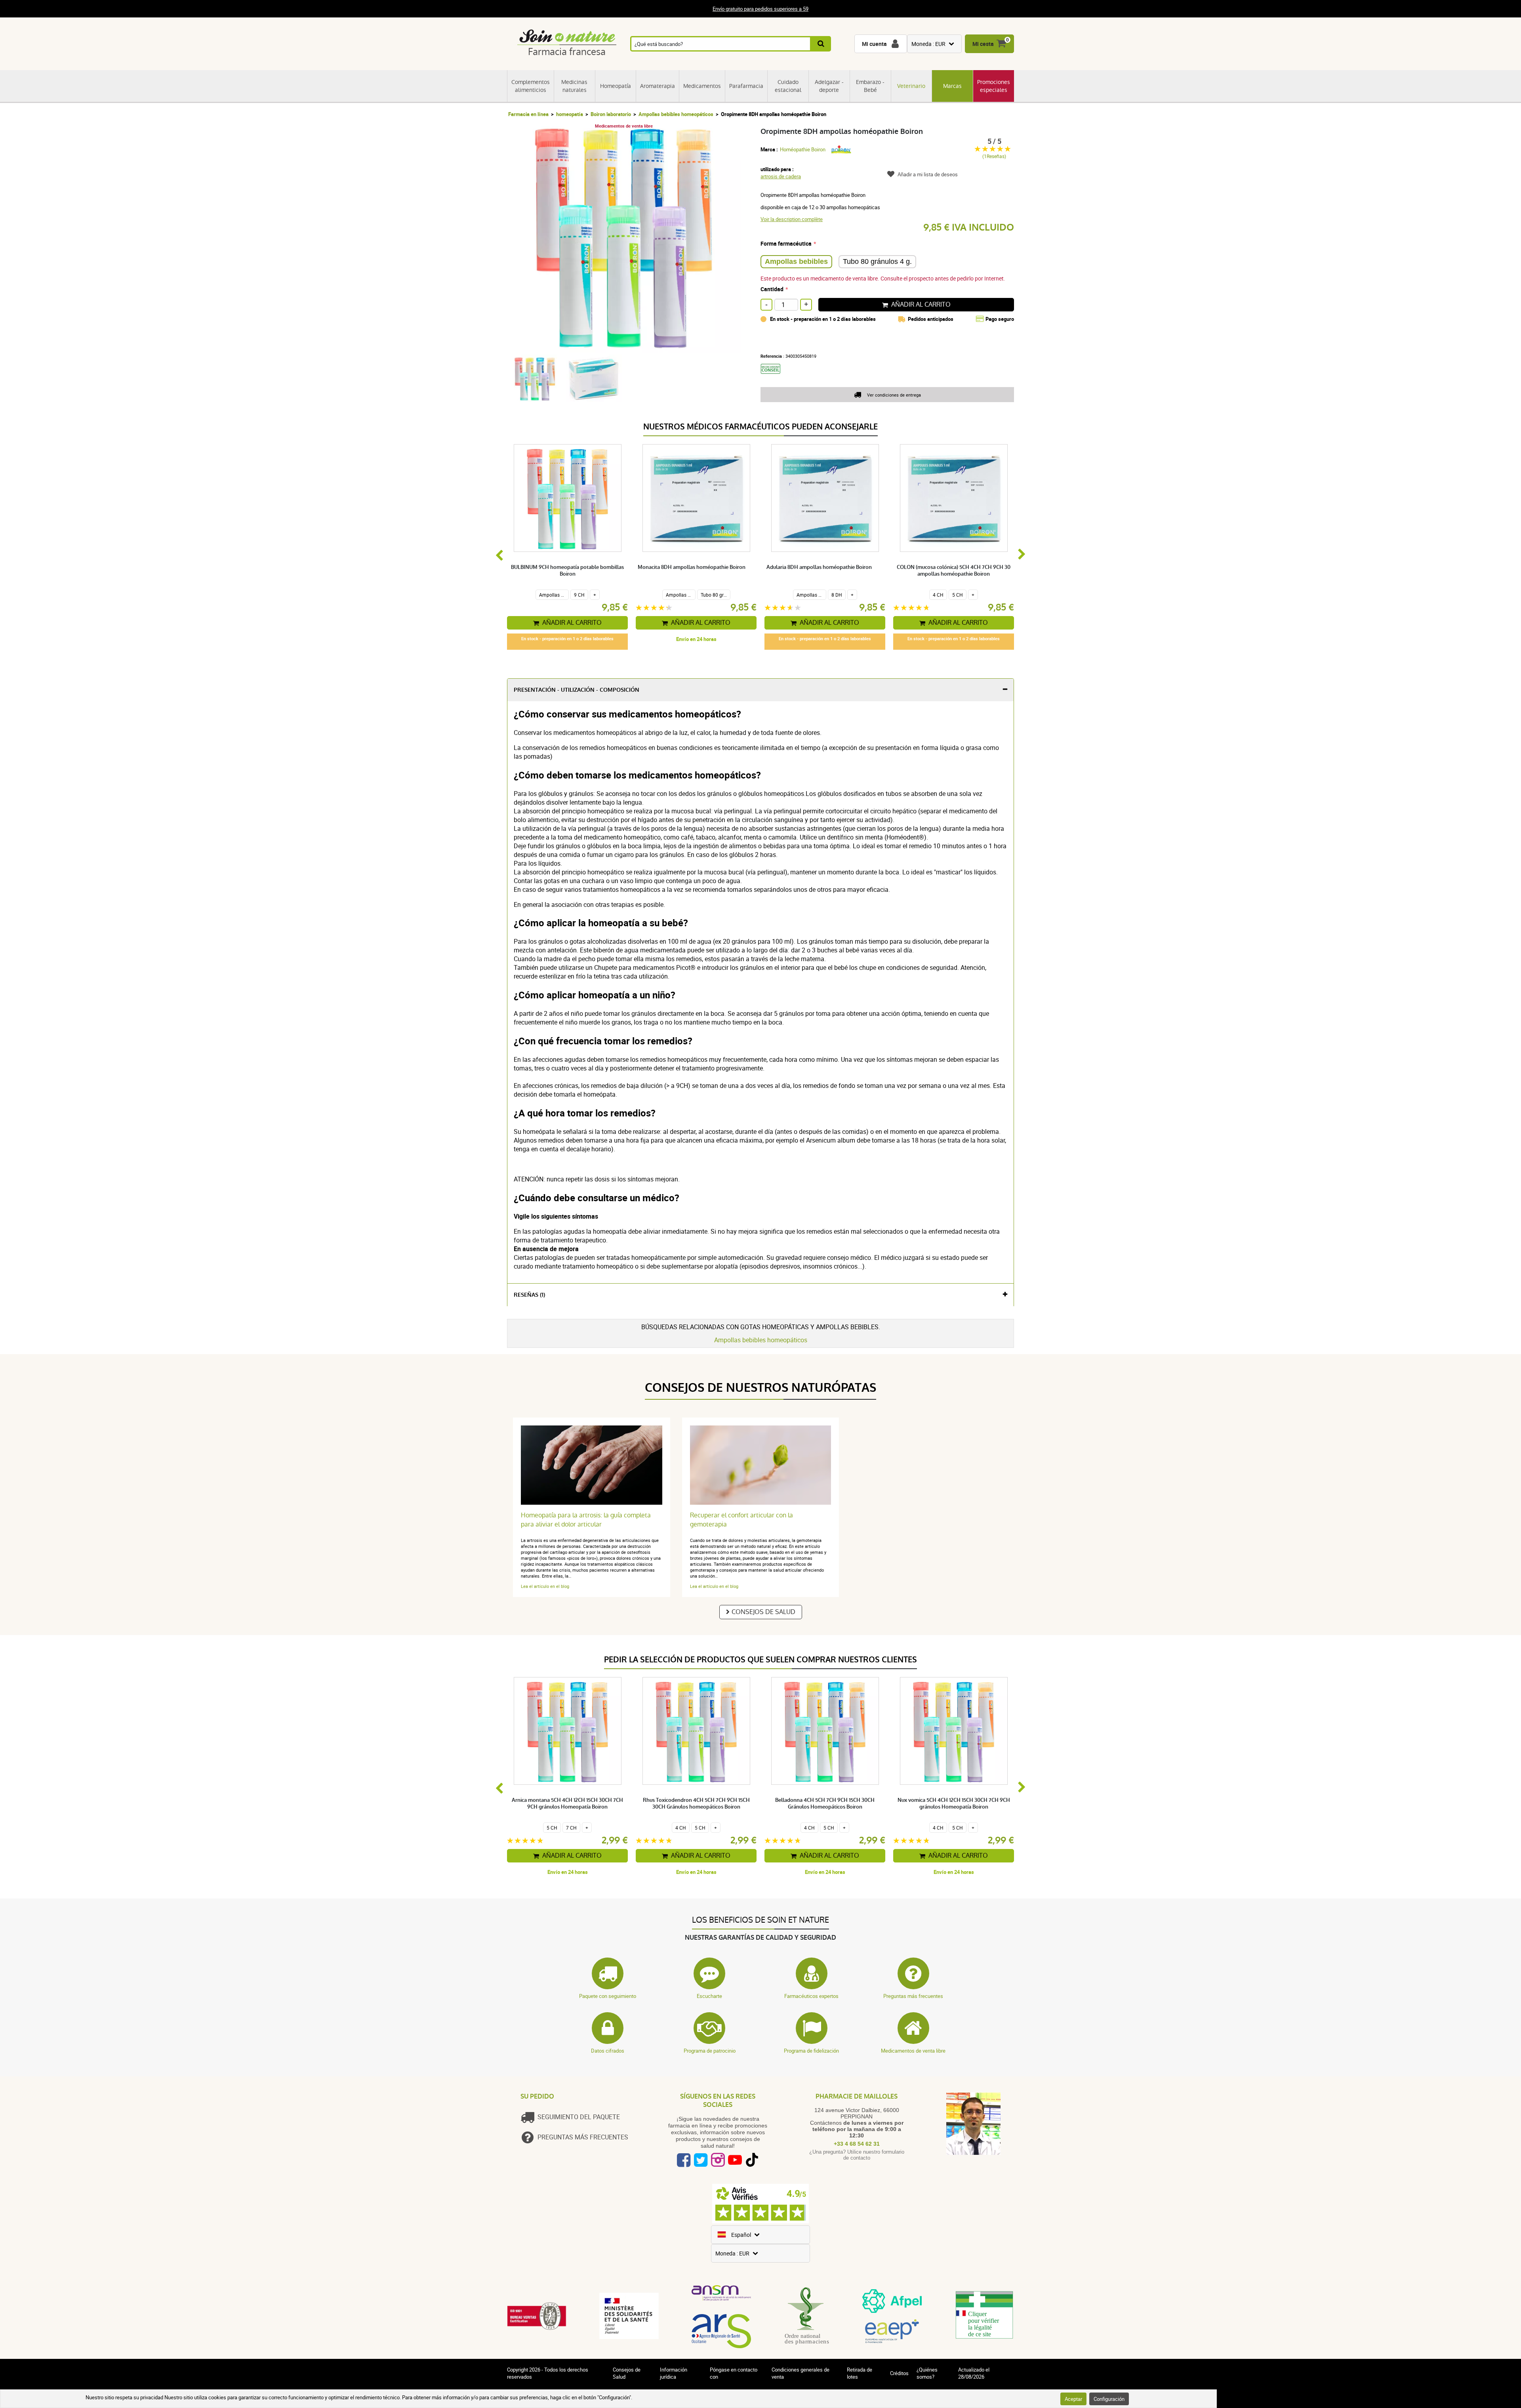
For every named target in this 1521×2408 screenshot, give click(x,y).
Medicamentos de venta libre (913, 2051)
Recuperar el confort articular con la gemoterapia (741, 1520)
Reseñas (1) (529, 1295)
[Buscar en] (821, 44)
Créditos (899, 2373)
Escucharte (709, 1996)
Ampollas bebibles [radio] (796, 261)
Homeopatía (616, 86)
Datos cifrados (608, 2051)
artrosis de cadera (781, 176)
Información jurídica (674, 2373)
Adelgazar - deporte (829, 86)
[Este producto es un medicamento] (773, 376)
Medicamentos (702, 86)
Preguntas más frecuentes (913, 1996)
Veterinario (911, 86)
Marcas (952, 86)
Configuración (1109, 2399)
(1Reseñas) (994, 156)
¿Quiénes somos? (927, 2373)
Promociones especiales (994, 86)
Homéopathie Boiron (803, 149)
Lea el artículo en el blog (545, 1586)
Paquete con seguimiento (608, 1996)
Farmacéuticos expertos (811, 1996)
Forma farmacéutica (786, 243)
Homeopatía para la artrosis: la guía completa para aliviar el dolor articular (586, 1520)
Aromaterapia (658, 86)
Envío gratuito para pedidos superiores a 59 (760, 9)
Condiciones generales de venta (801, 2373)
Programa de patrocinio (710, 2051)
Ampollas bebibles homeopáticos (676, 114)
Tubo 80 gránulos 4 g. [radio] (877, 261)
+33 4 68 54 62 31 (857, 2144)
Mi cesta (983, 44)
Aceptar (1073, 2399)
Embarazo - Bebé (870, 86)
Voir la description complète (792, 219)
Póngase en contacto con (734, 2373)
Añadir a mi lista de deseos (928, 174)
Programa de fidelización (811, 2051)
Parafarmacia (746, 86)
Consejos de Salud (763, 1612)
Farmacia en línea (528, 114)
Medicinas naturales (574, 86)
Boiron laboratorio (611, 114)
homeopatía (570, 114)
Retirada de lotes (860, 2373)
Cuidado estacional (788, 86)
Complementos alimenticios (531, 86)
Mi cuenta (874, 44)
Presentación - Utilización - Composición (577, 690)
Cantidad (772, 289)
